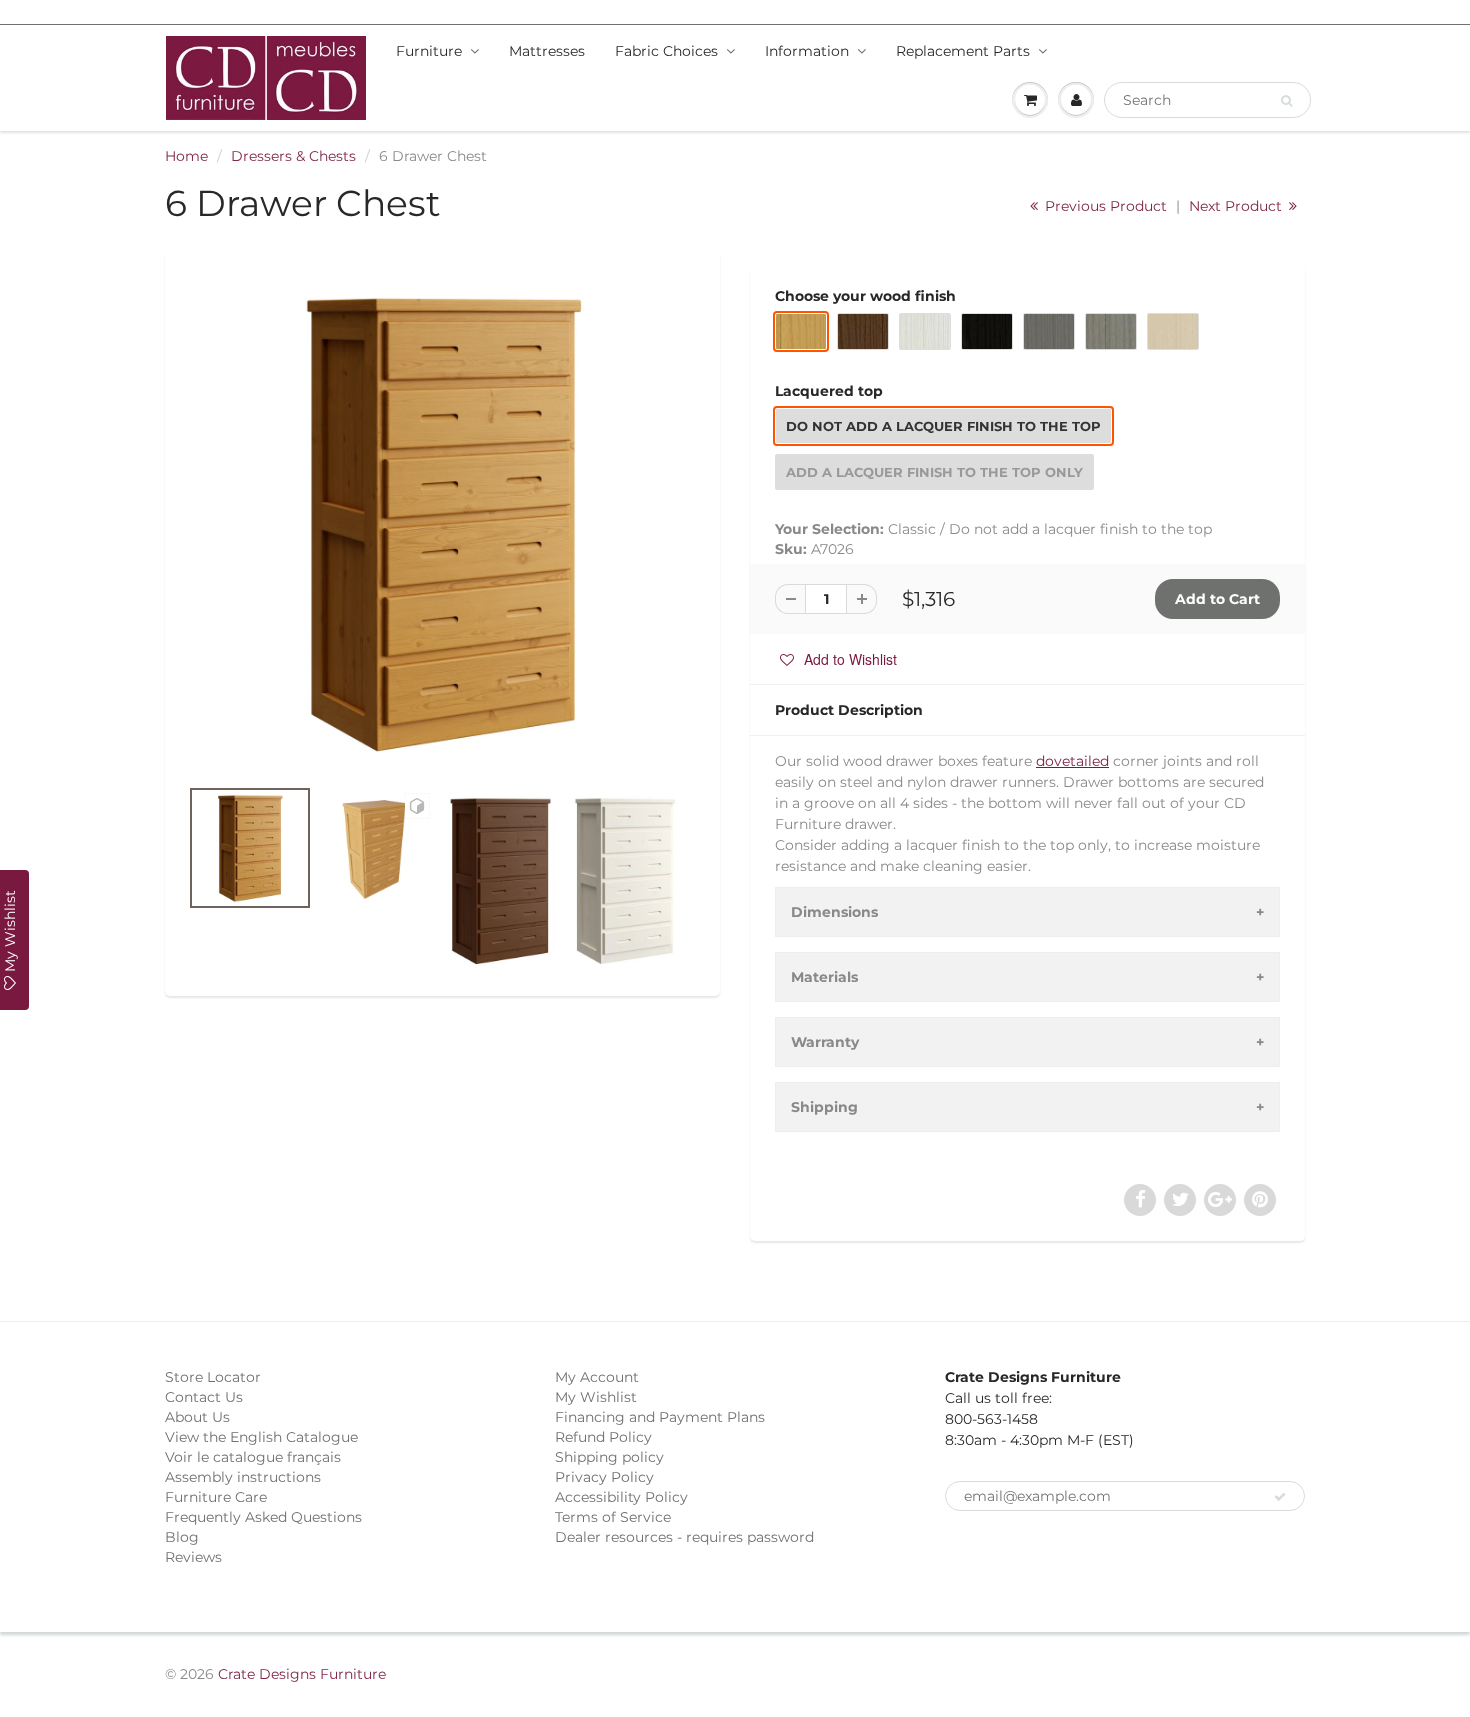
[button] (838, 659)
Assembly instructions (243, 1477)
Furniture (429, 51)
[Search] (1286, 101)
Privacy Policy (604, 1477)
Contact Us (204, 1397)
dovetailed (1072, 761)
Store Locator (213, 1377)
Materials (824, 977)
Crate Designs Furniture (302, 1674)
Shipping (824, 1107)
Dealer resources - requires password (684, 1537)
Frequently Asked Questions (263, 1517)
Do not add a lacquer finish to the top (943, 426)
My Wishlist (596, 1397)
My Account (597, 1377)
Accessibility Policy (621, 1497)
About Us (197, 1417)
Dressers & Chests (293, 156)
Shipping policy (609, 1457)
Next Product (1237, 206)
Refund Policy (603, 1437)
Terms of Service (613, 1517)
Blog (182, 1537)
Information (807, 51)
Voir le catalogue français (253, 1457)
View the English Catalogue (261, 1437)
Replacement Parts (963, 51)
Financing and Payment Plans (660, 1417)
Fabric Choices (666, 51)
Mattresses (547, 51)
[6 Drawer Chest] (442, 522)
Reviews (193, 1557)
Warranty (825, 1042)
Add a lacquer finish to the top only (934, 472)
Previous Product (1104, 206)
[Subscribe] (1280, 1497)
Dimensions (834, 912)
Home (186, 156)
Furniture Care (216, 1497)
